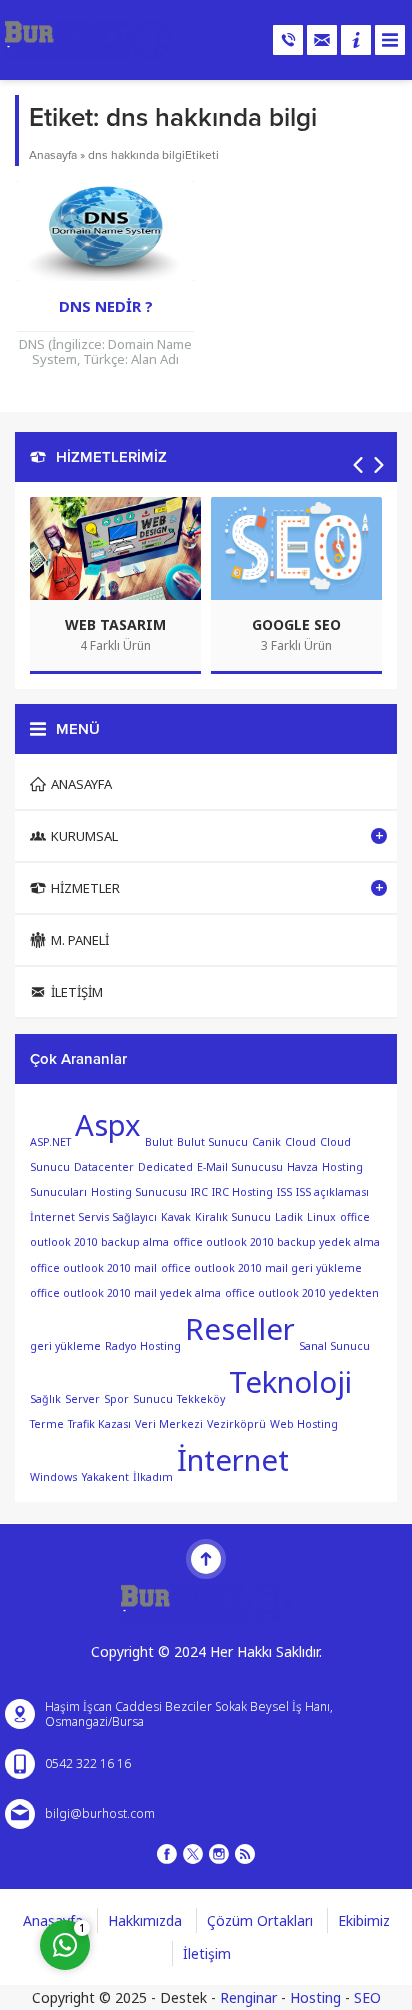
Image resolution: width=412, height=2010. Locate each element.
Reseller (240, 1329)
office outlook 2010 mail (93, 1268)
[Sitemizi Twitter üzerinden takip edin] (193, 1854)
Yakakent (105, 1476)
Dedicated (165, 1167)
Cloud (300, 1142)
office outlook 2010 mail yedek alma (125, 1293)
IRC (199, 1192)
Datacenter (104, 1167)
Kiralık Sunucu (233, 1217)
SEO (367, 1997)
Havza (302, 1167)
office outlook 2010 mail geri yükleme (261, 1268)
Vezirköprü (236, 1424)
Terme (47, 1424)
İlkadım (153, 1476)
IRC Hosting (242, 1192)
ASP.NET (50, 1142)
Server (82, 1398)
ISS (284, 1192)
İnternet (233, 1460)
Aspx (108, 1125)
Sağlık (45, 1398)
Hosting (315, 1997)
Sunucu (153, 1398)
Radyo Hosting (143, 1346)
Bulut (159, 1142)
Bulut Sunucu (212, 1142)
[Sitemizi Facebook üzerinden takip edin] (167, 1854)
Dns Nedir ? (106, 306)
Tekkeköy (201, 1398)
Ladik (289, 1217)
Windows (53, 1476)
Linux (321, 1217)
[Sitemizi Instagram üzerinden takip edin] (219, 1854)
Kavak (176, 1217)
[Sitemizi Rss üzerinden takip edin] (245, 1854)
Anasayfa (53, 155)
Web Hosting (304, 1424)
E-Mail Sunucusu (240, 1167)
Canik (266, 1142)
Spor (116, 1398)
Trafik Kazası (99, 1424)
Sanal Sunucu (334, 1346)
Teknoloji (290, 1382)
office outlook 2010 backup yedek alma (276, 1242)
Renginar (248, 1997)
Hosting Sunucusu (139, 1192)
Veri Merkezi (169, 1424)
